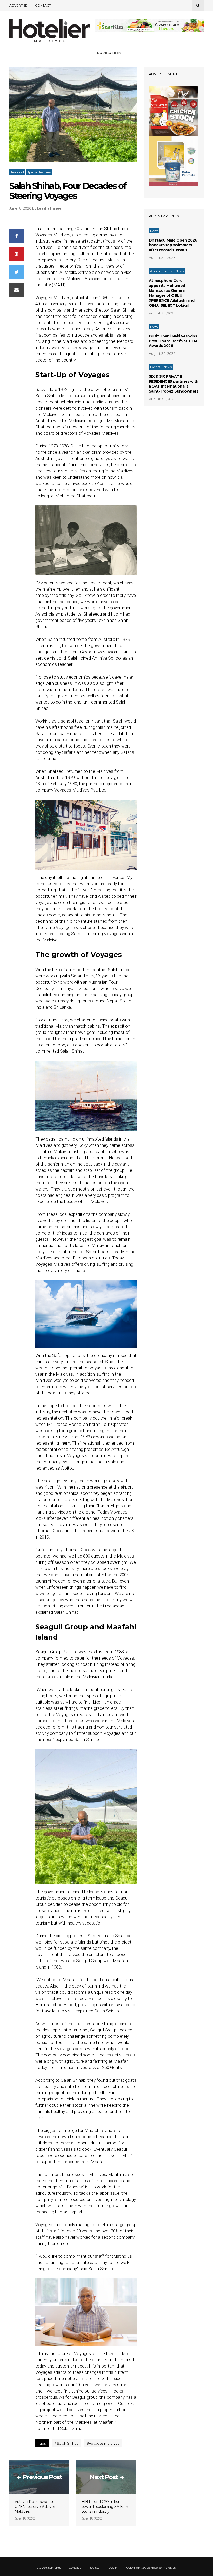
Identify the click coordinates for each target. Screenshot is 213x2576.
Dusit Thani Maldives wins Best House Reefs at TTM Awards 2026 (173, 341)
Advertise (18, 5)
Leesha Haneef (50, 208)
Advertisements (49, 2568)
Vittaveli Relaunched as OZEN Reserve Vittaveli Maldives (35, 2507)
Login (113, 2568)
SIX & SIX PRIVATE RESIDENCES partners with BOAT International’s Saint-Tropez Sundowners (174, 384)
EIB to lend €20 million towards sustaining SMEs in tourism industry (105, 2507)
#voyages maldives (103, 2443)
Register (95, 2568)
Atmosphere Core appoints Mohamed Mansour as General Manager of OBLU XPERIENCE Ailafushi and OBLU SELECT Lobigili (172, 293)
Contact (43, 5)
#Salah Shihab (67, 2443)
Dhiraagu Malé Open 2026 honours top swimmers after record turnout (173, 245)
